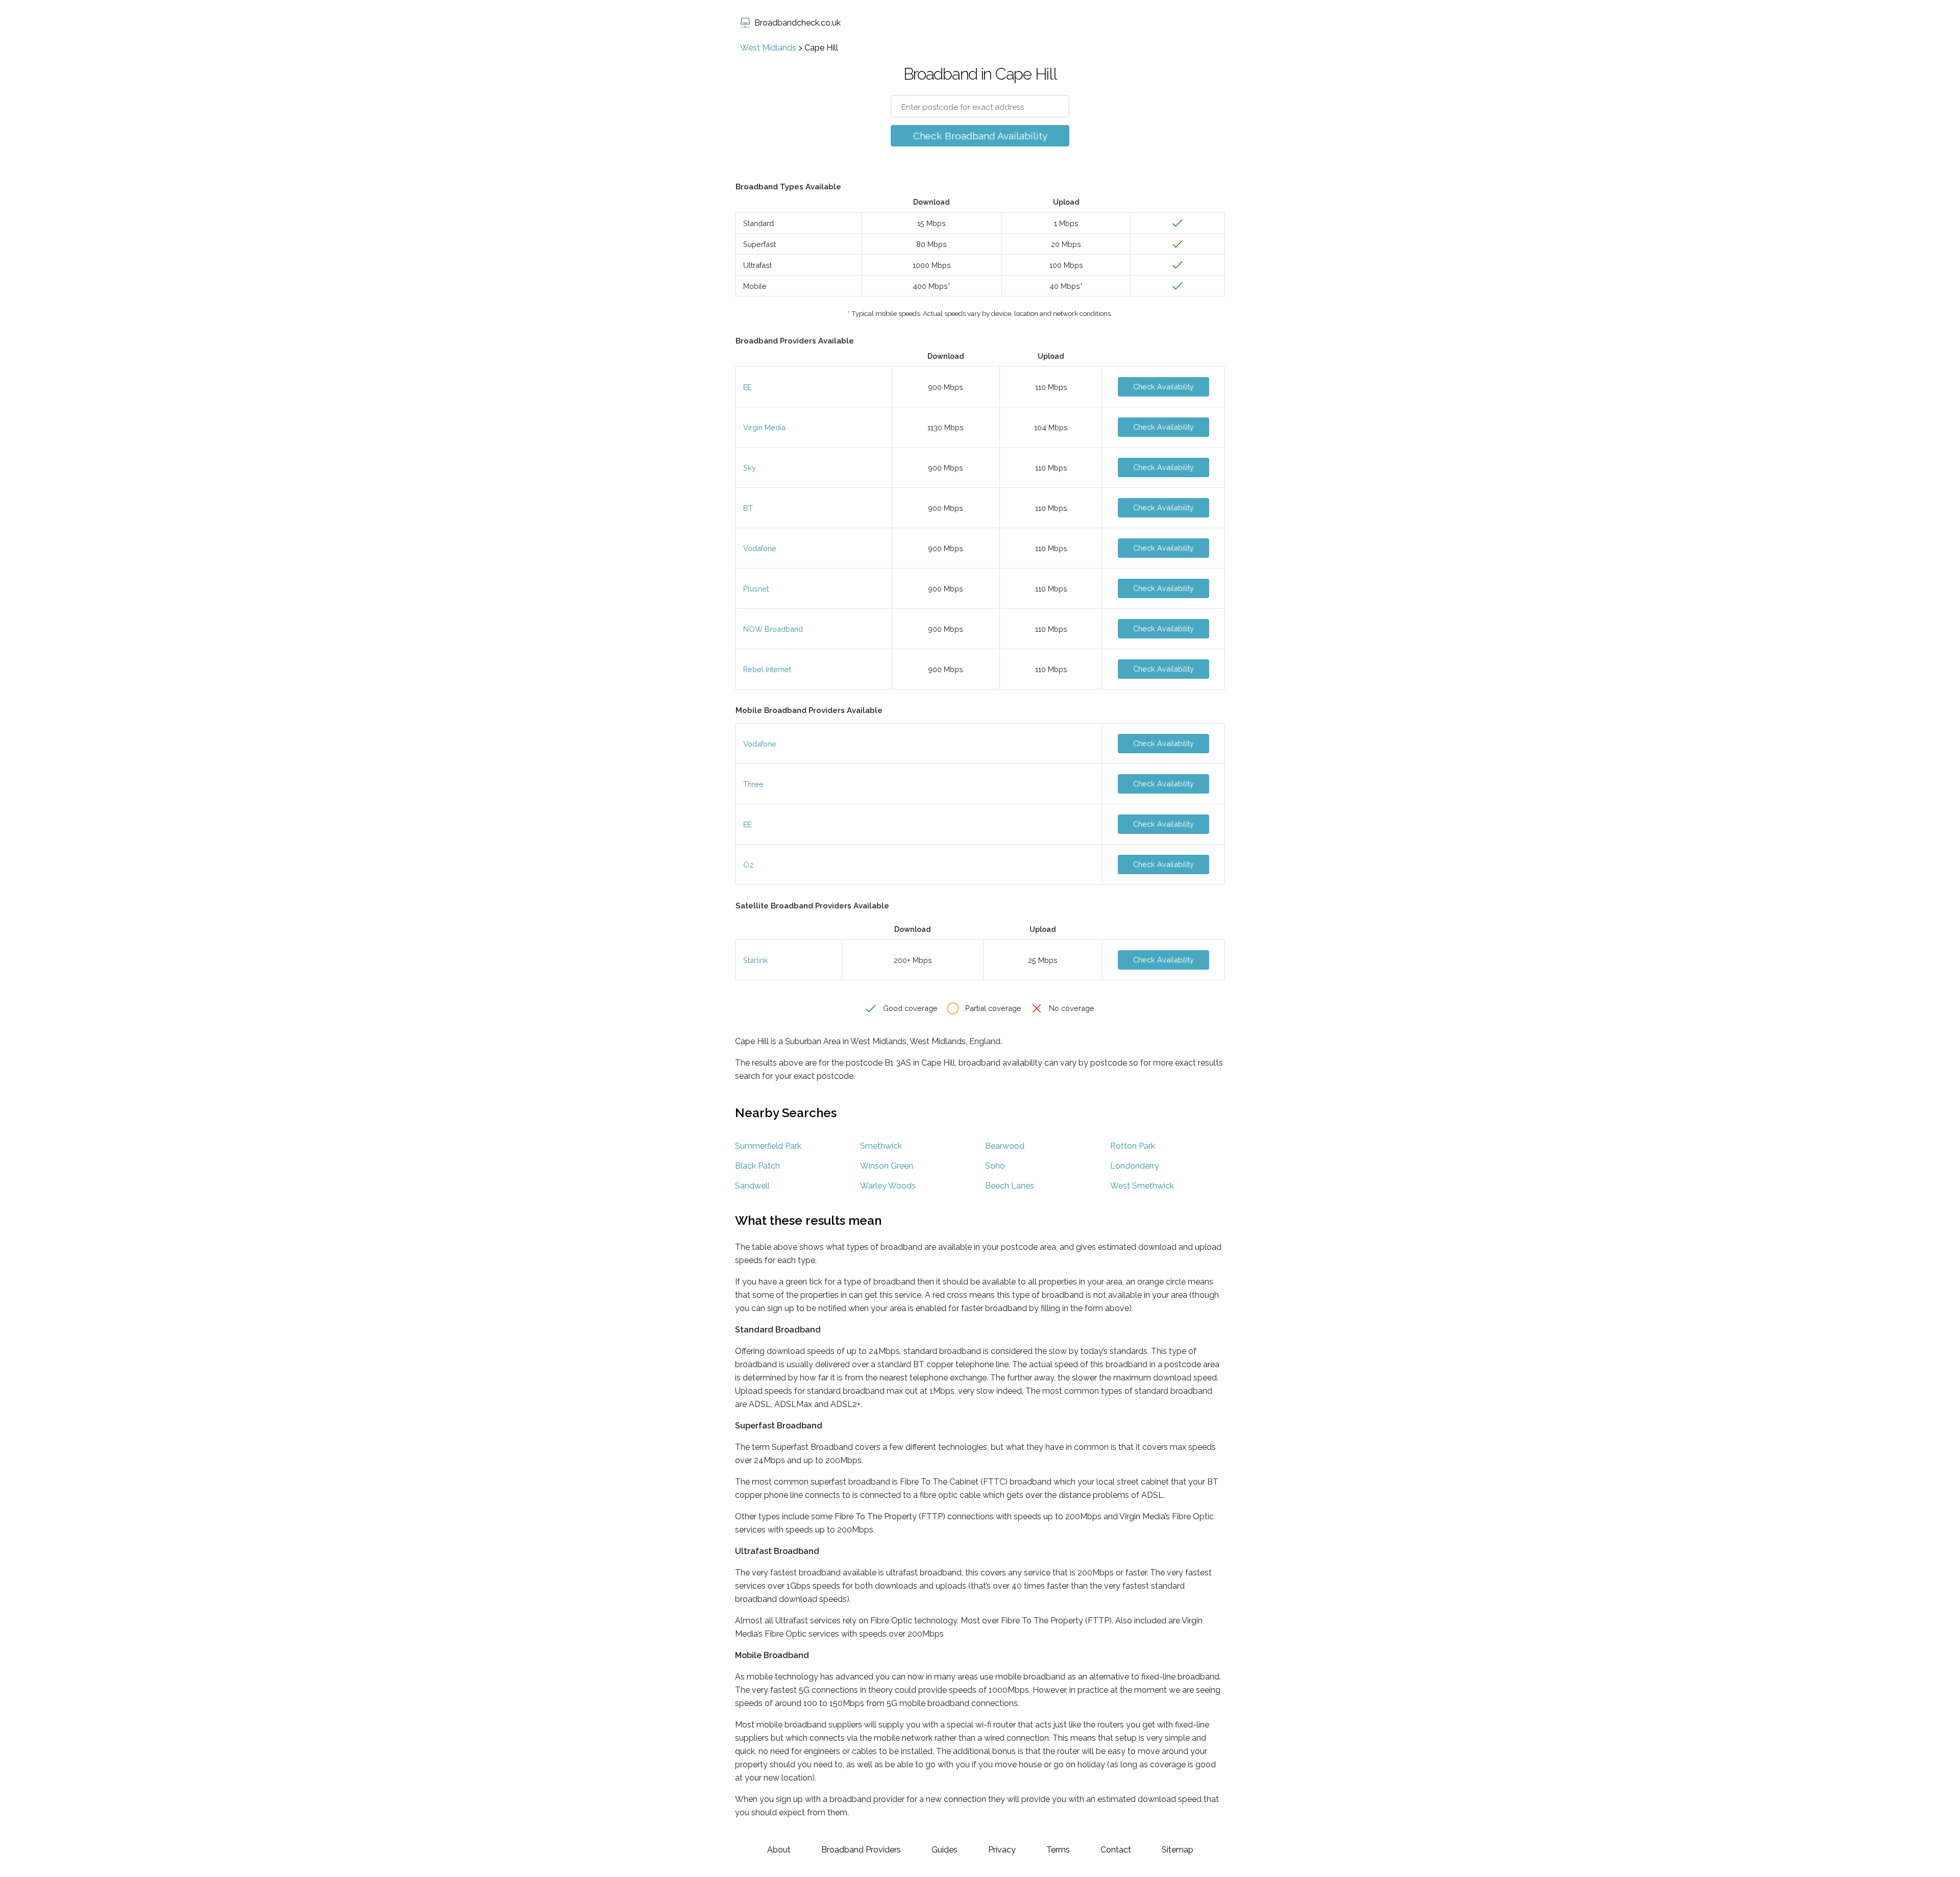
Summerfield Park (768, 1146)
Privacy (1002, 1850)
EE (747, 387)
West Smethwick (1142, 1186)
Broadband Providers (861, 1850)
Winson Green (887, 1166)
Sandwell (752, 1186)
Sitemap (1178, 1850)
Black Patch (757, 1166)
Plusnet (756, 589)
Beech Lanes (1010, 1186)
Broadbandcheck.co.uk (798, 23)
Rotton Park (1133, 1146)
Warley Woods (888, 1186)
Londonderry (1135, 1166)
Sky (750, 468)
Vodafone (760, 548)
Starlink (756, 960)
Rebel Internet (767, 669)
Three (753, 784)
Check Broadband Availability (980, 136)
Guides (945, 1850)
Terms (1058, 1850)
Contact (1116, 1850)
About (779, 1850)
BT (748, 508)
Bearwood (1005, 1146)
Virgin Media (764, 427)
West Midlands (768, 48)
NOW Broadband (773, 629)
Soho (995, 1166)
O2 (748, 865)
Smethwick (881, 1146)
